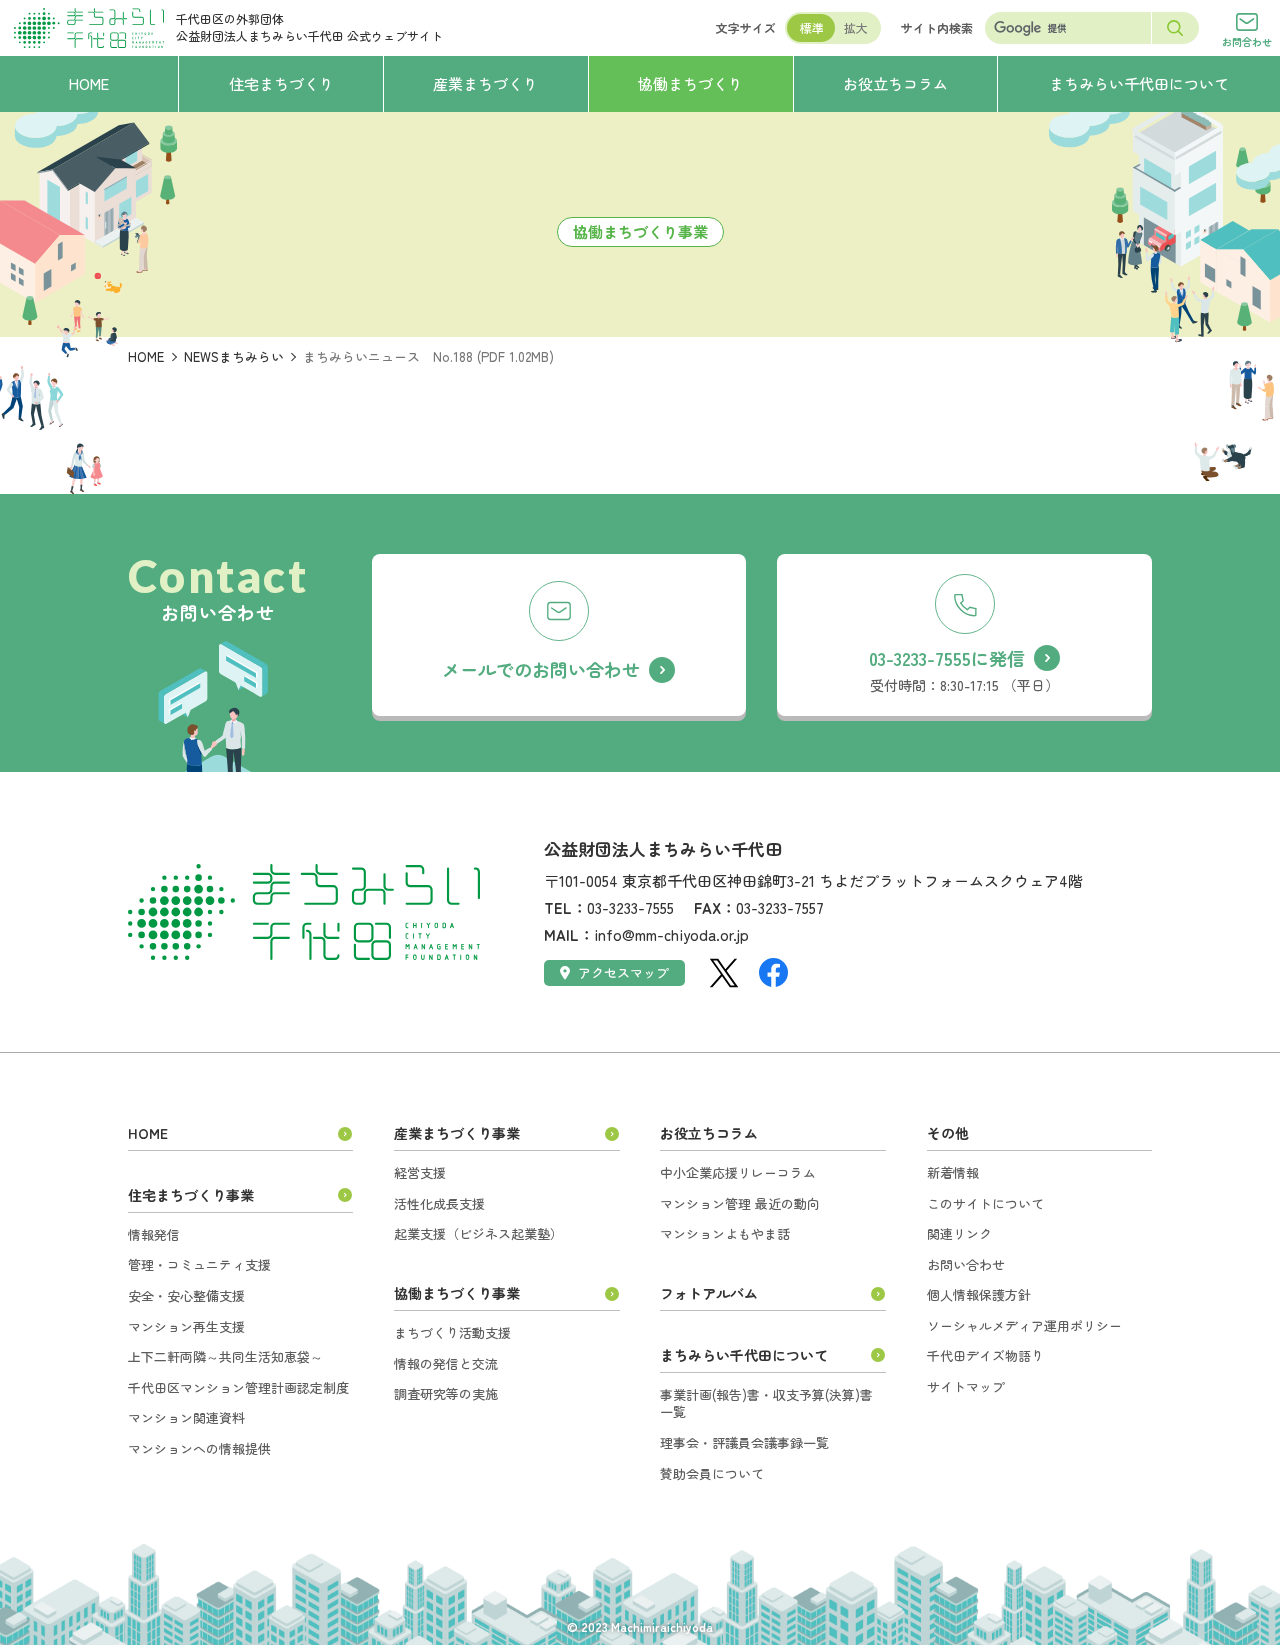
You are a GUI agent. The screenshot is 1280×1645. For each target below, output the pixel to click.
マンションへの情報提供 (199, 1448)
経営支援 (420, 1172)
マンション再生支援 (186, 1326)
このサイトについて (985, 1203)
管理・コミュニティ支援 (199, 1264)
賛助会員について (712, 1473)
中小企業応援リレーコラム (738, 1172)
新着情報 (953, 1172)
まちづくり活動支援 (452, 1332)
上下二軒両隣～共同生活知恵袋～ (225, 1356)
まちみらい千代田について (744, 1355)
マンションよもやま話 (725, 1233)
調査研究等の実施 (446, 1393)
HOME (146, 356)
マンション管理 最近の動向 (740, 1203)
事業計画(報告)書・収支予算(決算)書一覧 (766, 1403)
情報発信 (154, 1234)
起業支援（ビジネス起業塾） (478, 1233)
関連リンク (959, 1233)
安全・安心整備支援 (186, 1295)
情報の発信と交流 (446, 1363)
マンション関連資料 (186, 1417)
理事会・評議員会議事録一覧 (744, 1442)
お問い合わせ (966, 1264)
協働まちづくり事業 (457, 1293)
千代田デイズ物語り (985, 1355)
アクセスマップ (623, 972)
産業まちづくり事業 (457, 1133)
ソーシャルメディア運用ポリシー (1024, 1325)
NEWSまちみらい (234, 356)
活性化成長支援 (439, 1203)
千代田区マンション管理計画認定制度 (238, 1387)
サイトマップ (966, 1386)
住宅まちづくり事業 (191, 1195)
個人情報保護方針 (979, 1294)
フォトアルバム (709, 1293)
